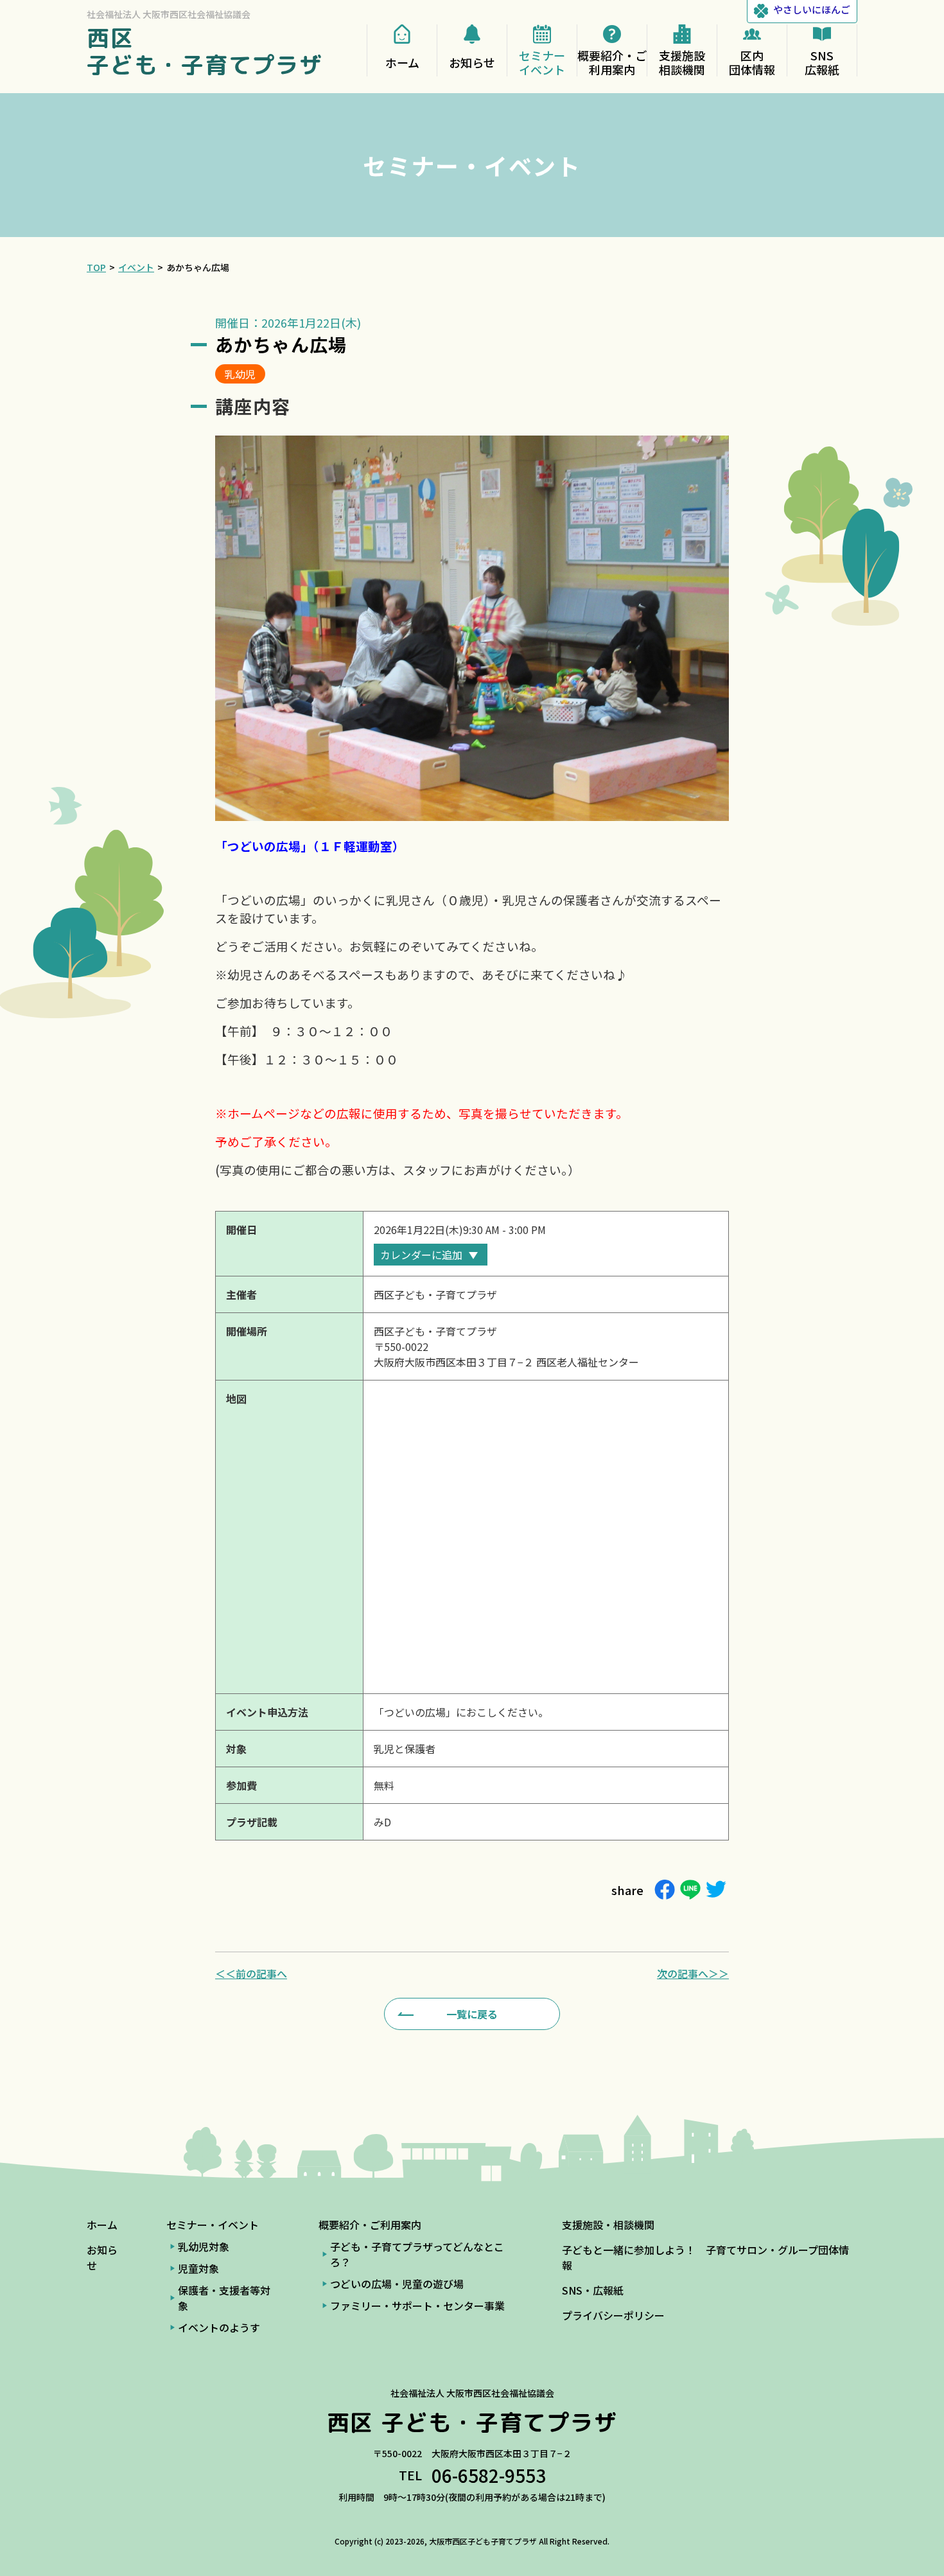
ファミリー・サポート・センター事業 (417, 2306)
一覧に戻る (472, 2014)
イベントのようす (219, 2327)
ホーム (102, 2225)
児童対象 (198, 2268)
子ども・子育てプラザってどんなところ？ (417, 2254)
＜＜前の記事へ (251, 1973)
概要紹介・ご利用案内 (370, 2225)
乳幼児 (240, 374)
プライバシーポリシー (613, 2315)
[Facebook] (665, 1890)
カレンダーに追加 (421, 1255)
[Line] (690, 1890)
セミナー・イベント (213, 2225)
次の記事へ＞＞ (693, 1973)
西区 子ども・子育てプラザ (205, 51)
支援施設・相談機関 (608, 2225)
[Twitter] (716, 1890)
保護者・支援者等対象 (224, 2298)
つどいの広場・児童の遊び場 (397, 2284)
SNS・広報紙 (593, 2290)
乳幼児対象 (204, 2246)
